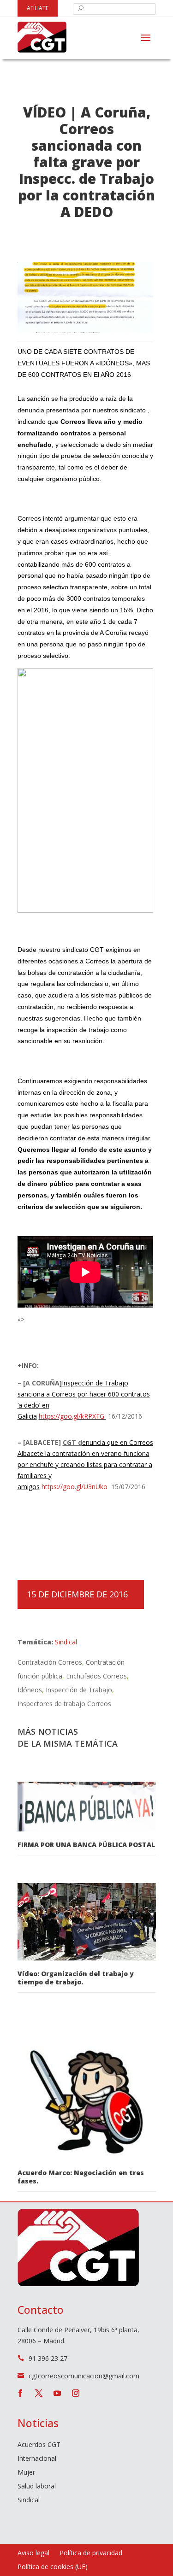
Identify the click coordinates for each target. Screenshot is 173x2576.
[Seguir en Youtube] (57, 2393)
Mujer (26, 2473)
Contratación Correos (50, 1662)
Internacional (37, 2459)
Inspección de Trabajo (79, 1690)
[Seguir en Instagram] (76, 2393)
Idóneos (30, 1690)
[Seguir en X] (39, 2393)
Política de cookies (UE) (53, 2567)
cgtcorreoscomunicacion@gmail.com (84, 2376)
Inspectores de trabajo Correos (64, 1704)
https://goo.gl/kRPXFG (72, 1416)
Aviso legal (33, 2553)
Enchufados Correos (96, 1676)
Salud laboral (37, 2487)
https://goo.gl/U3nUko (75, 1487)
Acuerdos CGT (39, 2445)
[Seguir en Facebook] (20, 2393)
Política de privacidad (91, 2553)
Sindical (66, 1642)
